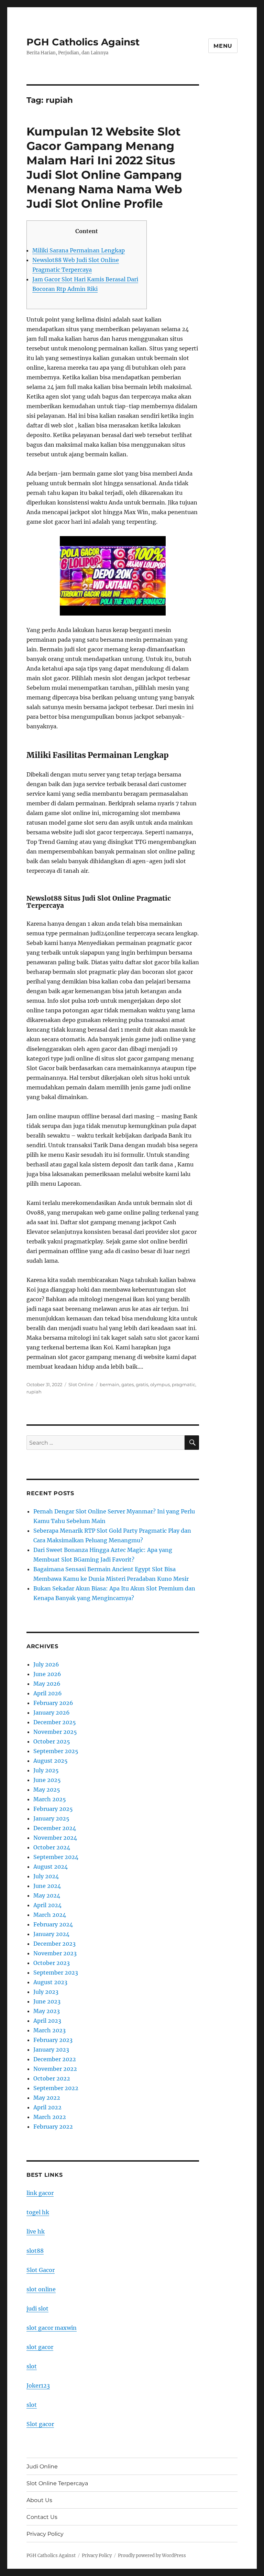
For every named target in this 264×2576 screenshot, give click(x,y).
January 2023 (51, 2050)
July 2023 (46, 1992)
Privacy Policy (45, 2534)
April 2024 (47, 1905)
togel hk (38, 2212)
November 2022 (55, 2069)
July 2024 (46, 1876)
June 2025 (47, 1780)
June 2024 (47, 1886)
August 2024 (51, 1867)
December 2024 (55, 1828)
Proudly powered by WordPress (152, 2556)
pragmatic (184, 1384)
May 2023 (47, 2011)
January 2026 (52, 1713)
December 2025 (55, 1722)
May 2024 (47, 1895)
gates (128, 1384)
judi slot (37, 2308)
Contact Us (42, 2517)
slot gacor (40, 2347)
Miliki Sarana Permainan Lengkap (79, 250)
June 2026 (47, 1674)
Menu (223, 46)
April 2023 (47, 2021)
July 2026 (46, 1664)
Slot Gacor (41, 2270)
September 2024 (56, 1857)
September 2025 (56, 1751)
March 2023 (49, 2030)
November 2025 (55, 1732)
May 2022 (47, 2098)
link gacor (40, 2193)
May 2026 (47, 1684)
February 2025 (53, 1809)
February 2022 (53, 2127)
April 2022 (47, 2107)
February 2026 (53, 1703)
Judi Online (42, 2466)
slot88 (35, 2251)
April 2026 (48, 1693)
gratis (142, 1384)
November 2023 (55, 1953)
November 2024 (55, 1838)
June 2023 (47, 2001)
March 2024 (50, 1915)
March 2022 (50, 2117)
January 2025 (51, 1818)
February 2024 (53, 1924)
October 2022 (52, 2078)
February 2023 (53, 2040)
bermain (109, 1384)
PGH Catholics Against (83, 42)
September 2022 (56, 2088)
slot (32, 2366)
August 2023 (50, 1982)
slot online (41, 2289)
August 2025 (51, 1761)
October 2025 (52, 1741)
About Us (39, 2500)
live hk (36, 2231)
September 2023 (56, 1972)
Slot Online (81, 1384)
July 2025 (46, 1770)
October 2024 (52, 1847)
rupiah (34, 1392)
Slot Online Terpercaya (57, 2483)
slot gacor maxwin (52, 2328)
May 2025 (47, 1790)
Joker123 (38, 2385)
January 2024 (51, 1934)
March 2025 (50, 1799)
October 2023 (52, 1963)
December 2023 (54, 1944)
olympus (160, 1384)
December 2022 (55, 2059)
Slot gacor (40, 2424)
